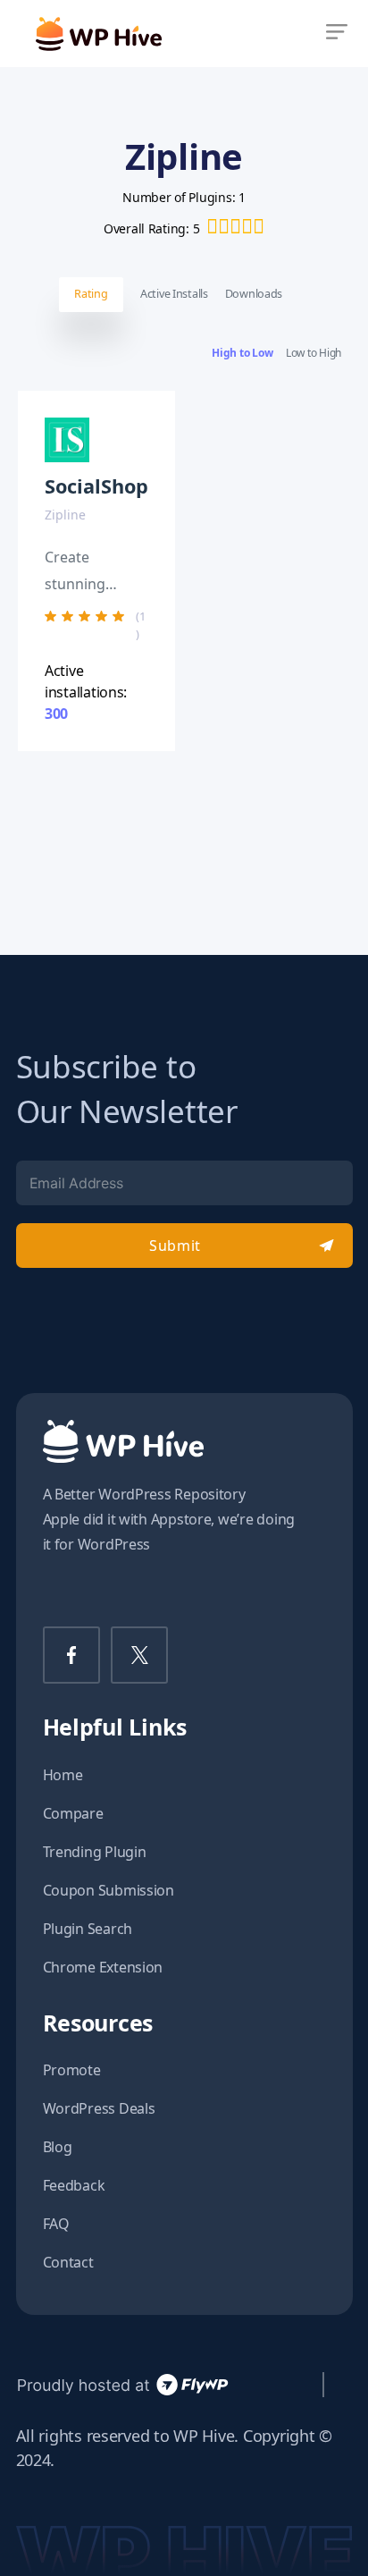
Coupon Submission (109, 1890)
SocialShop (96, 486)
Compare (73, 1813)
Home (63, 1775)
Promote (72, 2070)
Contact (68, 2262)
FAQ (56, 2224)
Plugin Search (88, 1929)
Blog (58, 2147)
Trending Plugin (95, 1852)
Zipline (65, 515)
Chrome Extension (103, 1967)
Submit (175, 1246)
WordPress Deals (99, 2108)
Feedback (74, 2185)
